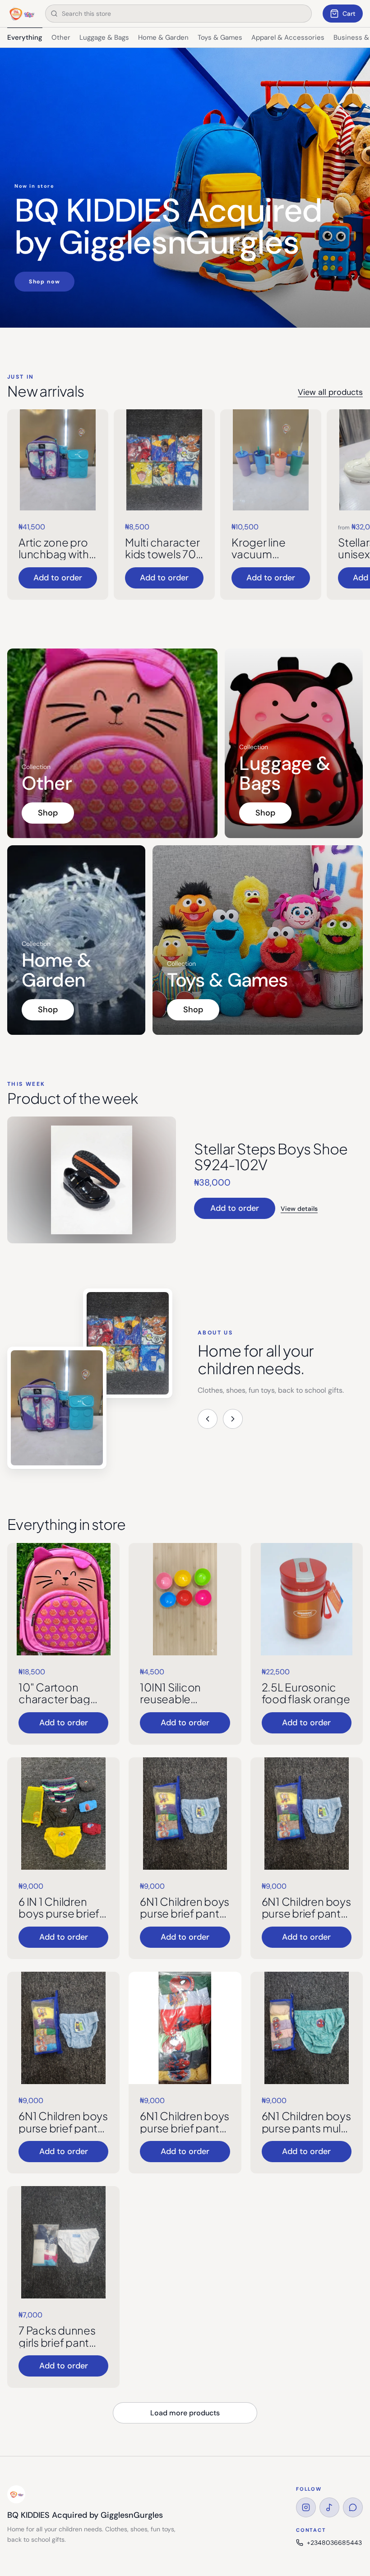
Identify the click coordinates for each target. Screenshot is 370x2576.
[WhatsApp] (353, 2507)
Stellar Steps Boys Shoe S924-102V (271, 1156)
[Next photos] (233, 1419)
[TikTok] (329, 2507)
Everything (25, 37)
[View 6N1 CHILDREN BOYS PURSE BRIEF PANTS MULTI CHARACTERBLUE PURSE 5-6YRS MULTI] (63, 2028)
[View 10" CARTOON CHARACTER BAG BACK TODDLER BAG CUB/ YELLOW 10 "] (63, 1599)
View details (299, 1209)
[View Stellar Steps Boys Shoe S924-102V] (92, 1180)
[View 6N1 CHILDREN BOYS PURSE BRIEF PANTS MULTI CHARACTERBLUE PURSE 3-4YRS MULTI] (307, 1814)
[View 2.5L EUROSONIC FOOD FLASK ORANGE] (307, 1599)
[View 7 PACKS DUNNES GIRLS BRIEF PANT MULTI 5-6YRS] (63, 2242)
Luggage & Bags (104, 37)
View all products (330, 392)
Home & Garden (163, 37)
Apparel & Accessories (288, 37)
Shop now (44, 282)
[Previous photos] (208, 1419)
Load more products (185, 2413)
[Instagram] (306, 2507)
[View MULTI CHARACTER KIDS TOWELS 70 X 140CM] (164, 460)
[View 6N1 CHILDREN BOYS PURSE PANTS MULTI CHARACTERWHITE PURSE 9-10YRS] (307, 2028)
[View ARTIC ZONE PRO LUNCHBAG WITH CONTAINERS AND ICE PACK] (58, 460)
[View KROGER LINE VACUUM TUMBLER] (271, 460)
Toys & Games (220, 37)
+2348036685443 (334, 2543)
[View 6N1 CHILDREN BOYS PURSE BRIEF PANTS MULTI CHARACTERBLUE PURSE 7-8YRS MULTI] (185, 2028)
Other (61, 37)
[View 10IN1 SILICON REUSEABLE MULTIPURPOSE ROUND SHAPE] (185, 1599)
